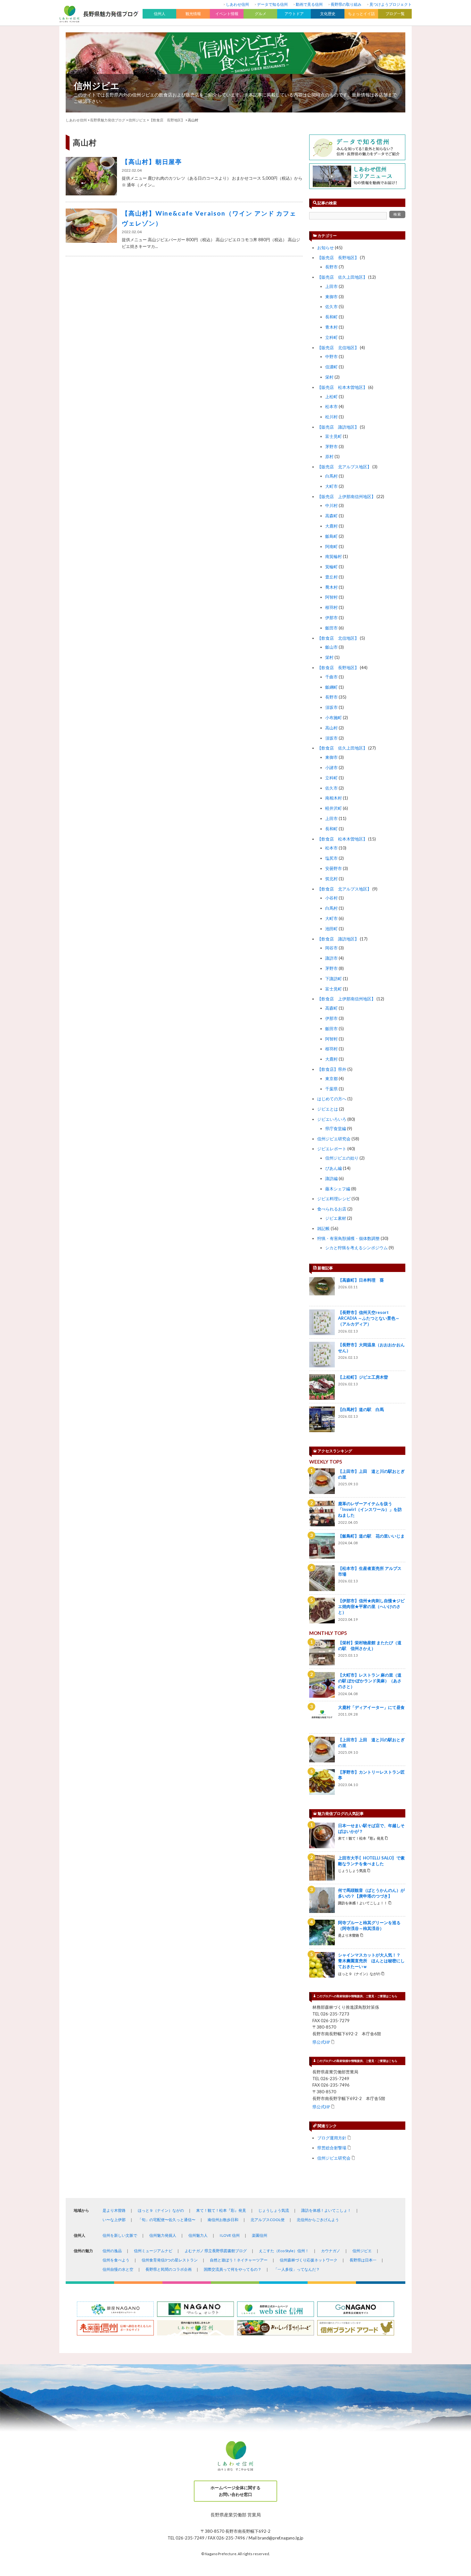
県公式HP (321, 2042)
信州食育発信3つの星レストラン (170, 2260)
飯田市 (331, 628)
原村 (329, 456)
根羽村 (331, 607)
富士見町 (334, 436)
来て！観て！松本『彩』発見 (221, 2210)
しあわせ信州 (237, 4)
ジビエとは (328, 1109)
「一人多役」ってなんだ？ (297, 2269)
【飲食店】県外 (332, 1069)
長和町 (331, 317)
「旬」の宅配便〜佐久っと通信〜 (167, 2220)
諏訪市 (331, 958)
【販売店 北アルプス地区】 (344, 467)
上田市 (331, 286)
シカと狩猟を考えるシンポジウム (356, 1248)
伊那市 (331, 618)
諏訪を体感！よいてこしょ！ (326, 2210)
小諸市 (331, 767)
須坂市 (331, 707)
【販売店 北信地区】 (338, 348)
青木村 (331, 327)
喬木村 (331, 587)
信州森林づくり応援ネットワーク (309, 2260)
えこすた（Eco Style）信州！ (284, 2251)
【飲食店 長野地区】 (338, 668)
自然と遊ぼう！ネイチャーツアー (239, 2260)
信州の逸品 (112, 2251)
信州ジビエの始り (342, 1158)
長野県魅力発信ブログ (108, 120)
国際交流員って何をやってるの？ (233, 2269)
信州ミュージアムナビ (153, 2251)
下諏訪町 (334, 979)
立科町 (331, 337)
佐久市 (331, 307)
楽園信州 (260, 2235)
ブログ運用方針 (332, 2138)
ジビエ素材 (336, 1218)
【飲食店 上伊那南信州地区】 (346, 999)
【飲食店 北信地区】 (338, 638)
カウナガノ (331, 2251)
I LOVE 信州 (230, 2235)
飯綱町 (331, 687)
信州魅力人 (198, 2235)
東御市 (331, 297)
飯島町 (331, 536)
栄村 (329, 377)
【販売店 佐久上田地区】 (342, 277)
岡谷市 (331, 948)
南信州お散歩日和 (223, 2220)
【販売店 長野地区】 (338, 258)
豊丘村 (331, 577)
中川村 (331, 505)
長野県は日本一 (363, 2260)
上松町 (331, 397)
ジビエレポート (332, 1149)
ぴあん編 (334, 1168)
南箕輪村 (334, 556)
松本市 (331, 406)
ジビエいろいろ (332, 1119)
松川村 (331, 417)
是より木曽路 (114, 2210)
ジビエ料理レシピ (334, 1199)
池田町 (331, 929)
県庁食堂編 (336, 1128)
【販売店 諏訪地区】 (338, 427)
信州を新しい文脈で (120, 2235)
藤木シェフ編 (338, 1189)
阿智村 (331, 597)
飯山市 (331, 647)
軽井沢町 (334, 808)
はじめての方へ (332, 1099)
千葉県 (331, 1089)
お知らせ (326, 248)
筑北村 (331, 879)
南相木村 (334, 798)
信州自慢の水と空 (118, 2269)
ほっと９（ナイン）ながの (161, 2210)
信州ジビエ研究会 (334, 1139)
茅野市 (331, 447)
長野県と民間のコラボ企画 (169, 2269)
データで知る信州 (272, 4)
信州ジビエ (97, 86)
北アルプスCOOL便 (268, 2220)
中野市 (331, 357)
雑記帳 (323, 1228)
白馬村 (331, 476)
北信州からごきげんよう (318, 2220)
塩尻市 (331, 858)
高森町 (331, 516)
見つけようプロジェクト (391, 4)
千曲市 (331, 677)
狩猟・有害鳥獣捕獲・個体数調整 (348, 1238)
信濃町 (331, 367)
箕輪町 (331, 567)
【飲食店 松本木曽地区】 (342, 839)
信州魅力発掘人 (163, 2235)
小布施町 (334, 718)
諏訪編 (331, 1178)
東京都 (331, 1079)
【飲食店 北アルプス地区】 (344, 889)
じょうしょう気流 (274, 2210)
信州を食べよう (116, 2260)
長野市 (331, 267)
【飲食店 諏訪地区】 (338, 939)
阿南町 (331, 546)
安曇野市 (334, 868)
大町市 (331, 486)
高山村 (331, 728)
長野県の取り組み (346, 4)
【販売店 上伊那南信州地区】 (346, 496)
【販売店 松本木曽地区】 (342, 387)
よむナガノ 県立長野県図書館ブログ (216, 2251)
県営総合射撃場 (332, 2148)
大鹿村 (331, 526)
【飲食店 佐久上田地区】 (342, 748)
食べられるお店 (332, 1209)
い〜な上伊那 (114, 2220)
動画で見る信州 (309, 4)
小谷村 (331, 898)
